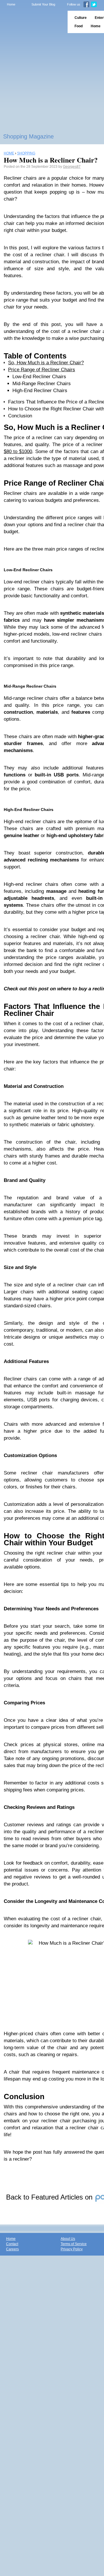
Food (79, 26)
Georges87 (72, 167)
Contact (12, 2244)
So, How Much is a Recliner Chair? (46, 363)
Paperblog (32, 22)
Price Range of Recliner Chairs (42, 370)
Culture (81, 18)
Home (11, 4)
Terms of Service (74, 2244)
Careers (12, 2249)
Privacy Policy (72, 2249)
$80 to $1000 (18, 451)
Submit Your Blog (43, 4)
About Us (68, 2239)
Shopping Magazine (28, 136)
